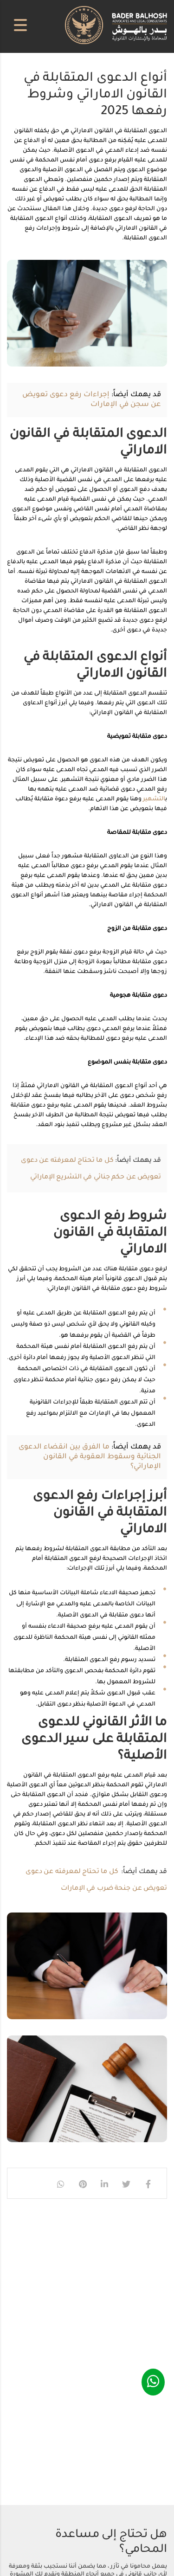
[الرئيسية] (116, 26)
